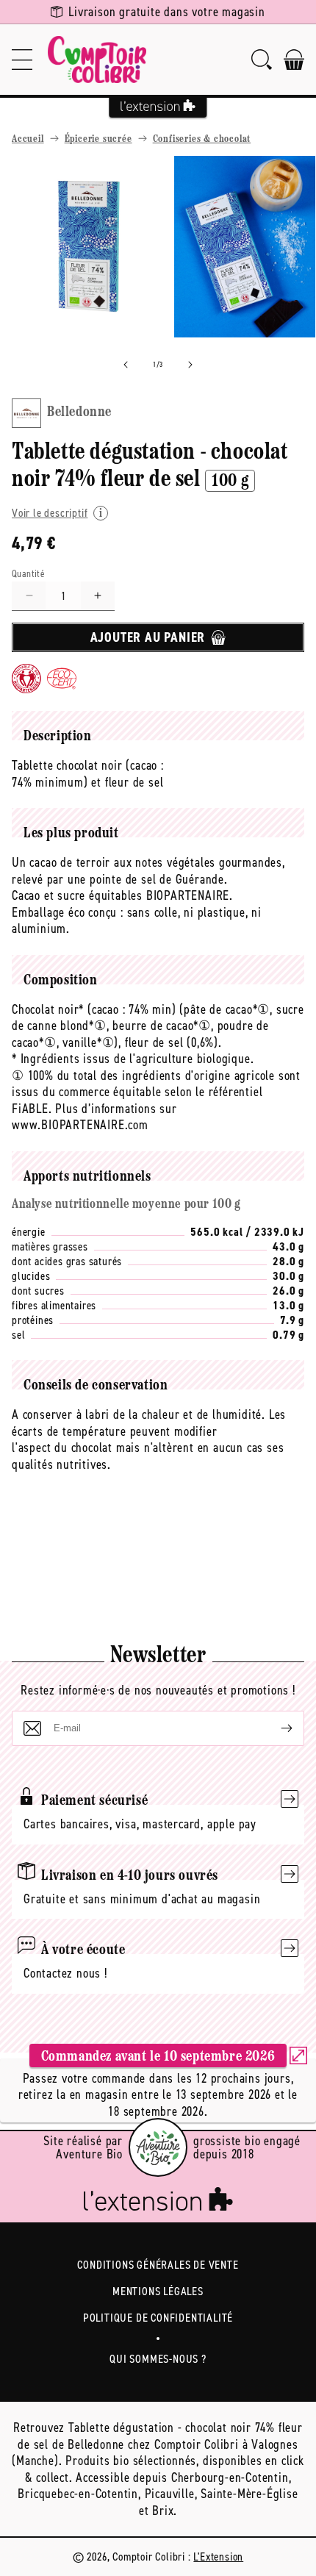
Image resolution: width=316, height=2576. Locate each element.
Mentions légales (158, 2291)
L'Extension (218, 2557)
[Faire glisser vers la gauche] (126, 365)
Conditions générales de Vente (158, 2265)
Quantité (28, 574)
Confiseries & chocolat (202, 139)
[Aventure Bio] (158, 2147)
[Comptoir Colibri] (97, 60)
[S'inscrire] (275, 1728)
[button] (22, 60)
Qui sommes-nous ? (158, 2359)
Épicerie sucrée (98, 139)
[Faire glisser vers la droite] (190, 365)
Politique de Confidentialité (158, 2318)
